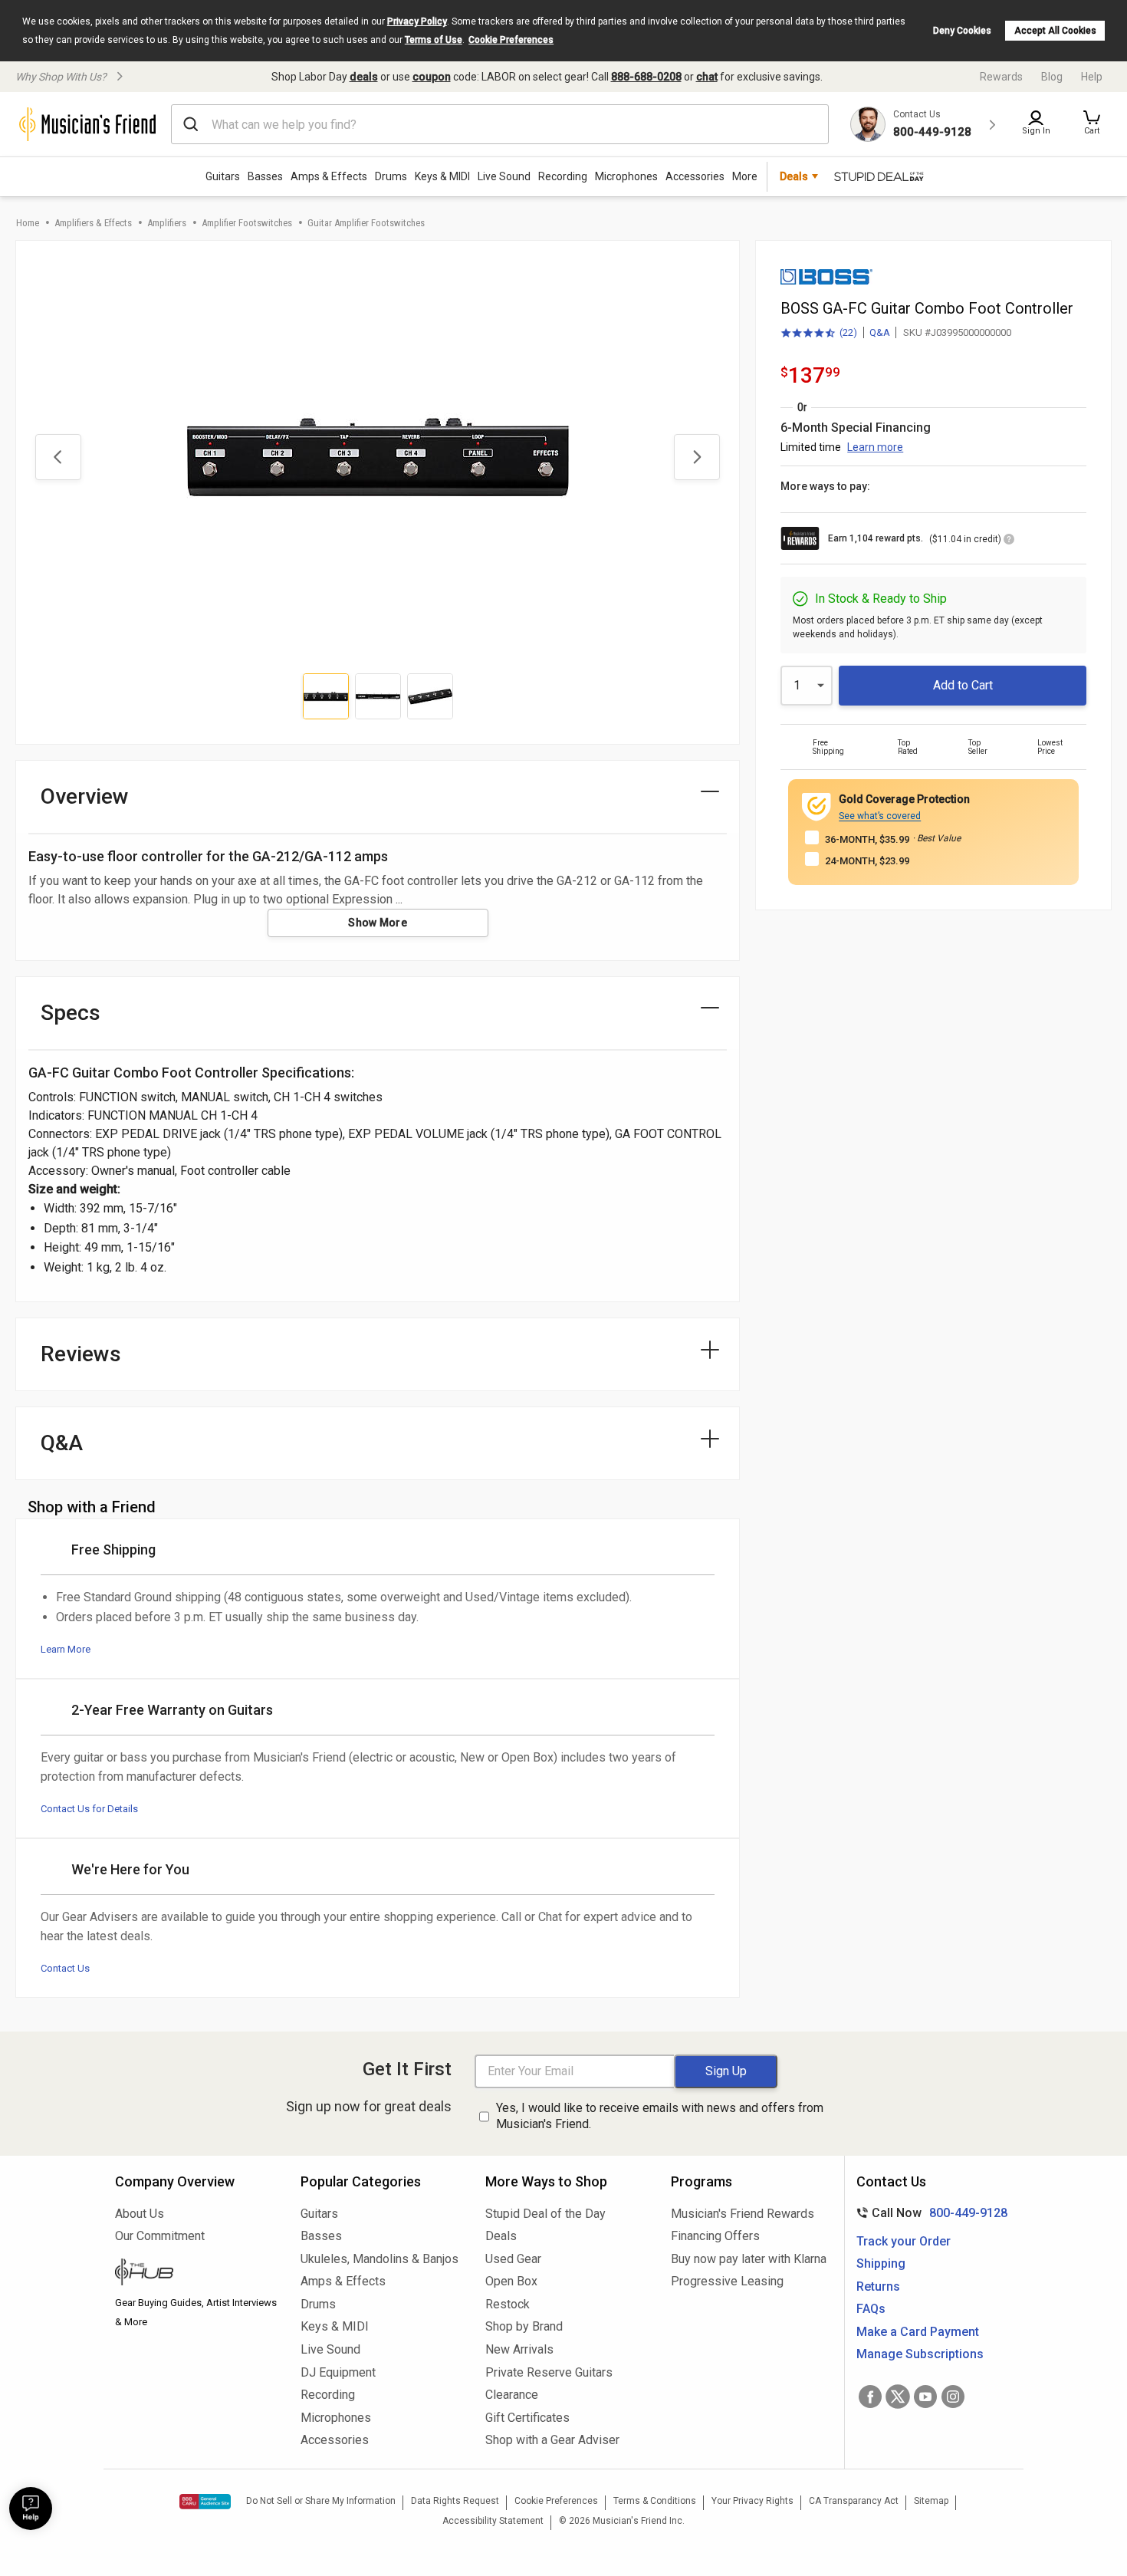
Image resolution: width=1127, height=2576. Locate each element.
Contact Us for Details (89, 1809)
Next (697, 457)
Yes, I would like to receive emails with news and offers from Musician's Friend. (660, 2116)
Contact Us (65, 1968)
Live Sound (504, 176)
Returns (878, 2286)
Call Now (929, 2213)
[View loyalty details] (1009, 541)
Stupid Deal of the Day (545, 2214)
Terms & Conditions (655, 2501)
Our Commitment (160, 2236)
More (745, 176)
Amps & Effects (329, 176)
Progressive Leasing (727, 2281)
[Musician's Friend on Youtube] (925, 2397)
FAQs (871, 2309)
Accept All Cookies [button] (1055, 31)
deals (364, 77)
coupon (432, 77)
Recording (563, 176)
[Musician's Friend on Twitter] (898, 2397)
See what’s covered (880, 816)
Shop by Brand (524, 2326)
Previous (58, 457)
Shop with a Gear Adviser (552, 2440)
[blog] (196, 2274)
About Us (140, 2214)
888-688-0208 (646, 77)
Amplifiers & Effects (93, 223)
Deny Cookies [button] (962, 31)
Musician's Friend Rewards (743, 2214)
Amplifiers (167, 223)
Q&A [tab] (62, 1443)
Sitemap (931, 2501)
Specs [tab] (71, 1013)
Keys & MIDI (442, 176)
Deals (501, 2236)
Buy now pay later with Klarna (749, 2259)
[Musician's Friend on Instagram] (953, 2397)
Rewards (1001, 77)
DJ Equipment (338, 2372)
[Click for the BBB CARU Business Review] (205, 2502)
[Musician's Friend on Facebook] (870, 2397)
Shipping (881, 2263)
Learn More (66, 1649)
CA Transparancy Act (854, 2501)
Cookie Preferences (511, 40)
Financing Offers (715, 2236)
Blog (1052, 77)
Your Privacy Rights (752, 2501)
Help (1092, 77)
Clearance (512, 2395)
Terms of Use (434, 40)
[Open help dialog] (31, 2509)
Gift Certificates (527, 2418)
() (819, 334)
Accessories (695, 176)
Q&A (880, 332)
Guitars (223, 176)
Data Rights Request (455, 2501)
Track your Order (904, 2241)
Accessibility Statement (493, 2521)
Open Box (511, 2281)
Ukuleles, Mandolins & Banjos (379, 2259)
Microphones (626, 176)
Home (28, 223)
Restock (508, 2304)
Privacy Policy (417, 21)
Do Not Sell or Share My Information (321, 2501)
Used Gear (513, 2259)
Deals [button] (794, 176)
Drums (391, 176)
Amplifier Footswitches (247, 223)
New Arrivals (519, 2349)
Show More (378, 923)
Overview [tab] (85, 796)
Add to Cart (963, 685)
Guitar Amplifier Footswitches (366, 223)
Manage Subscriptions (920, 2354)
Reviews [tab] (81, 1354)
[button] (1092, 124)
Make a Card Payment (918, 2332)
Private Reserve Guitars (549, 2372)
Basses (265, 176)
